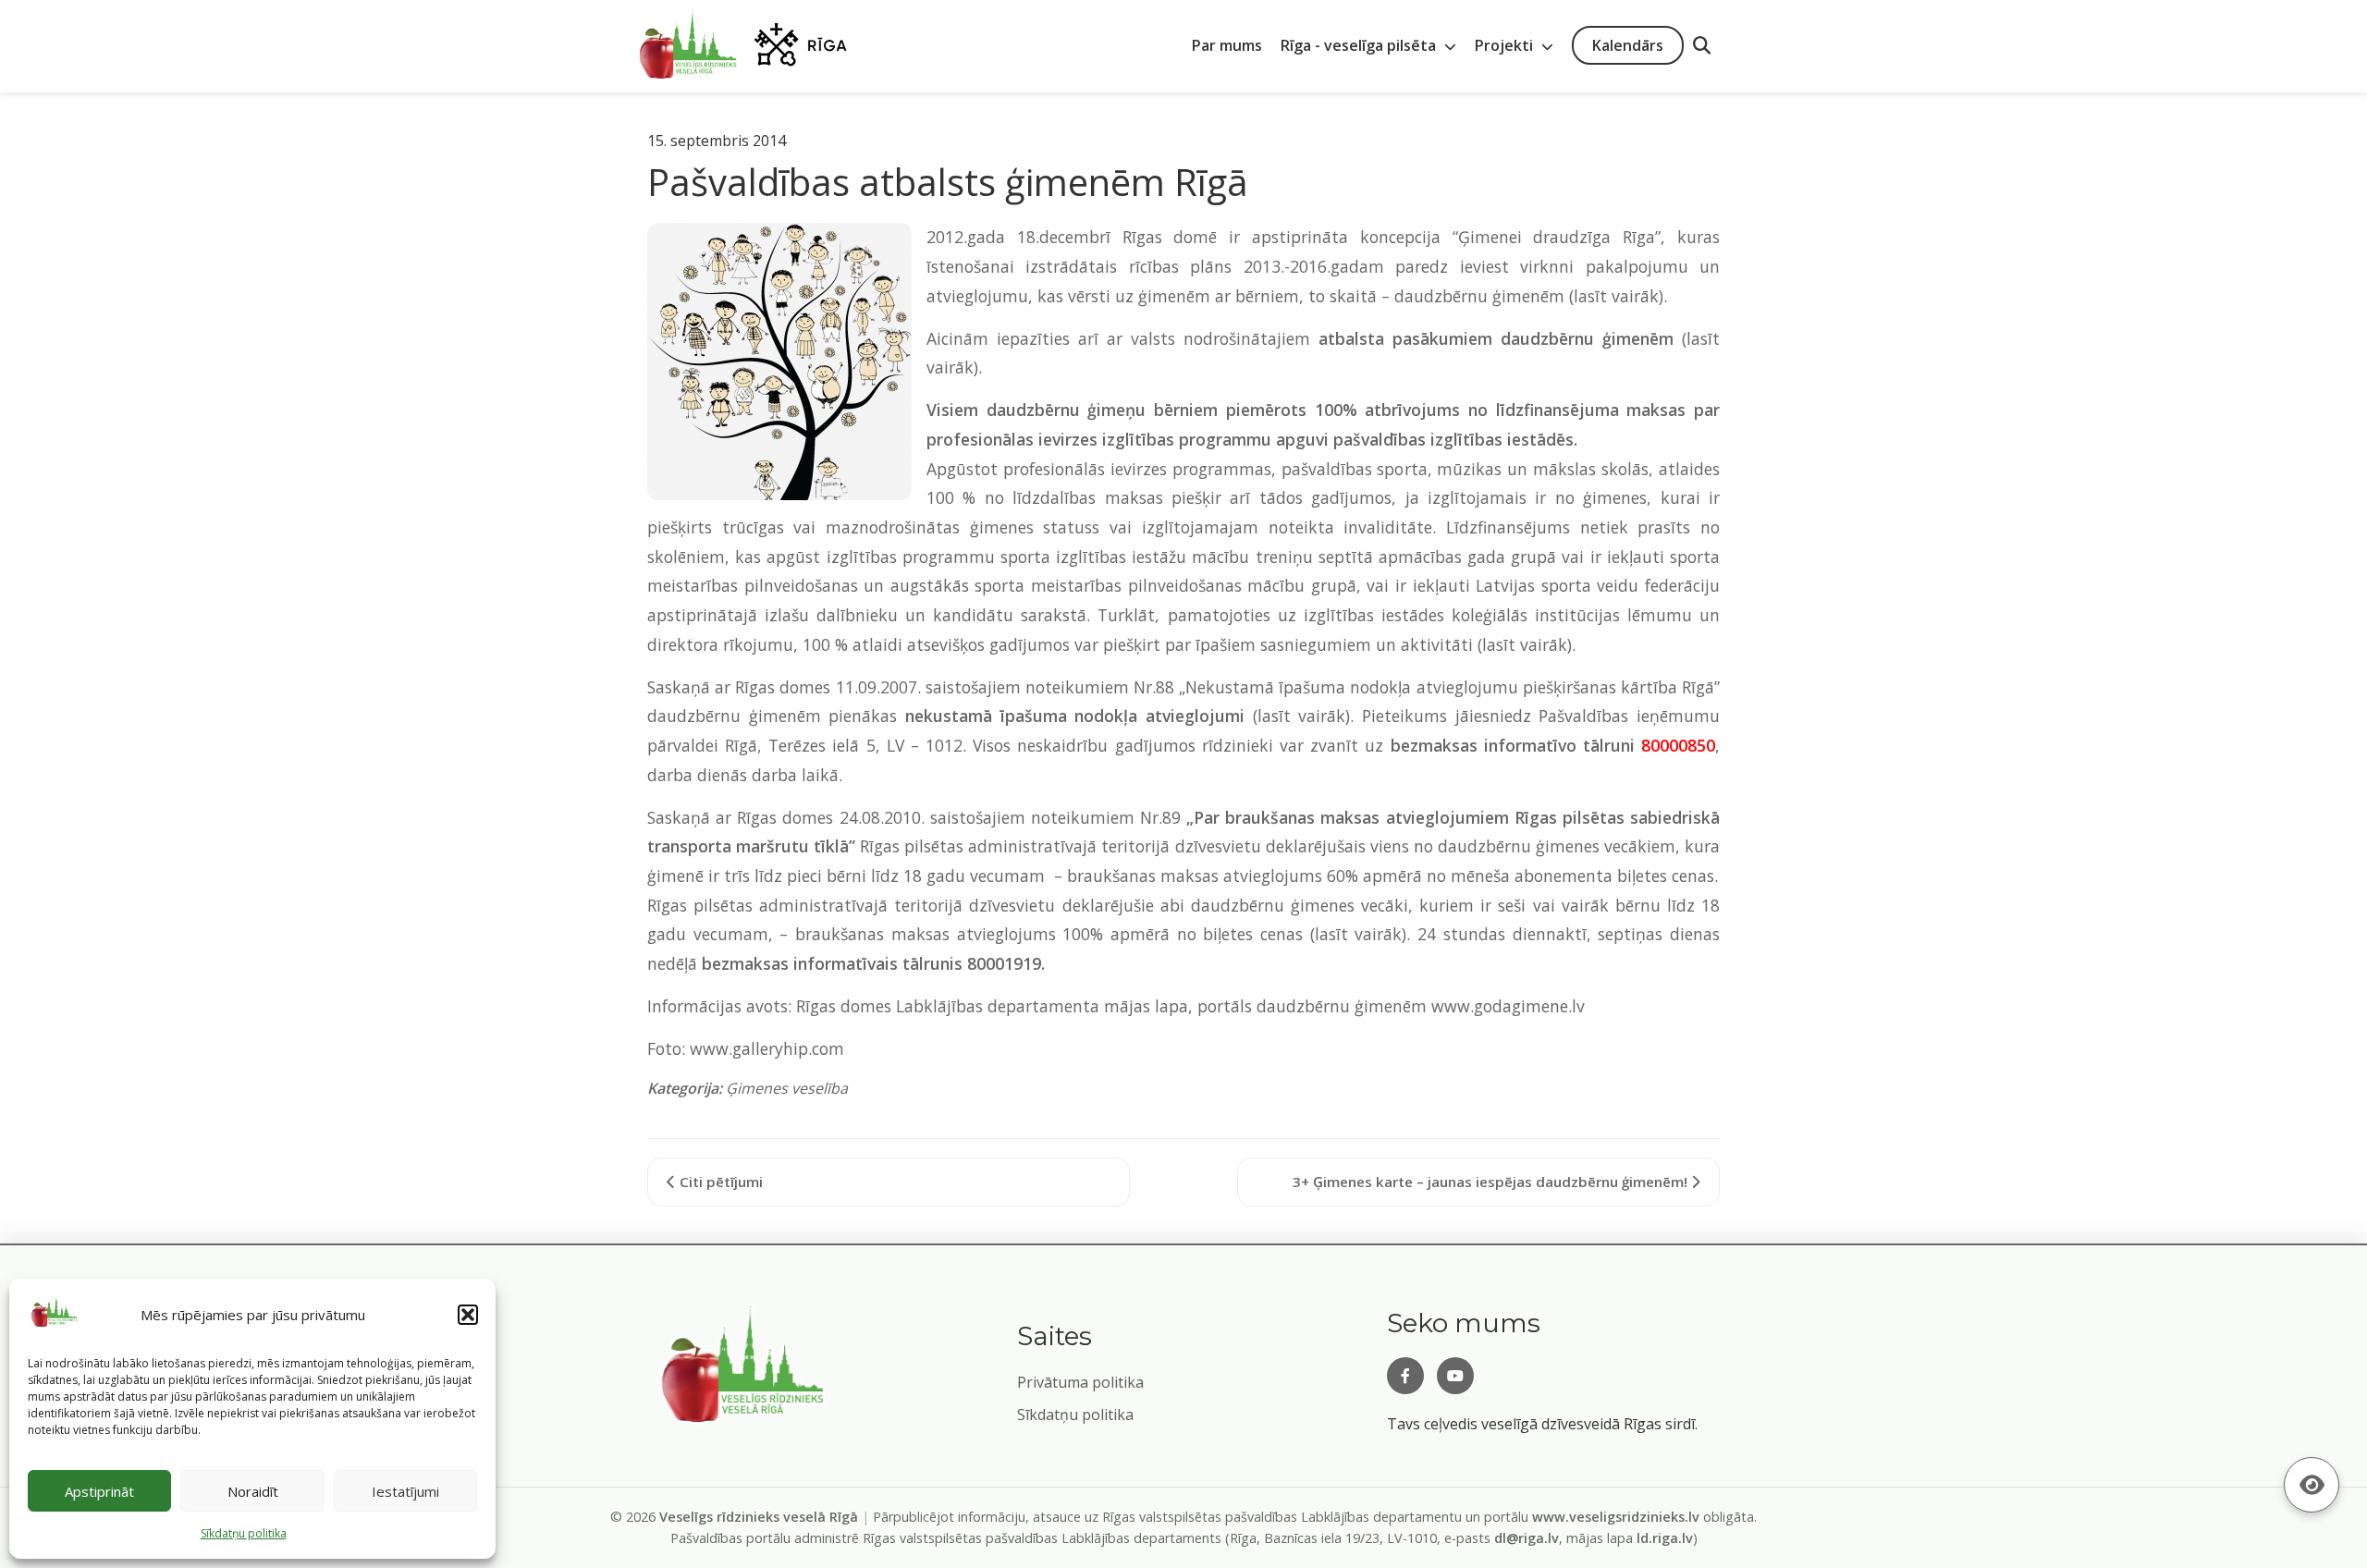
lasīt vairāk (1616, 296)
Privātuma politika (1080, 1382)
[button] (468, 1315)
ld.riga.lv (1665, 1538)
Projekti (1506, 45)
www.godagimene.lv (1508, 1006)
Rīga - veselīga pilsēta (1360, 45)
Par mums (1227, 45)
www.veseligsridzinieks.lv (1616, 1517)
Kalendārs (1628, 45)
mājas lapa (1146, 1006)
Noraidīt (253, 1491)
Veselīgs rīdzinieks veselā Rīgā (759, 1517)
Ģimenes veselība (787, 1088)
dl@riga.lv (1527, 1538)
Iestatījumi (405, 1491)
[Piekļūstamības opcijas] (2312, 1485)
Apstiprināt (99, 1491)
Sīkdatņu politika (1075, 1415)
